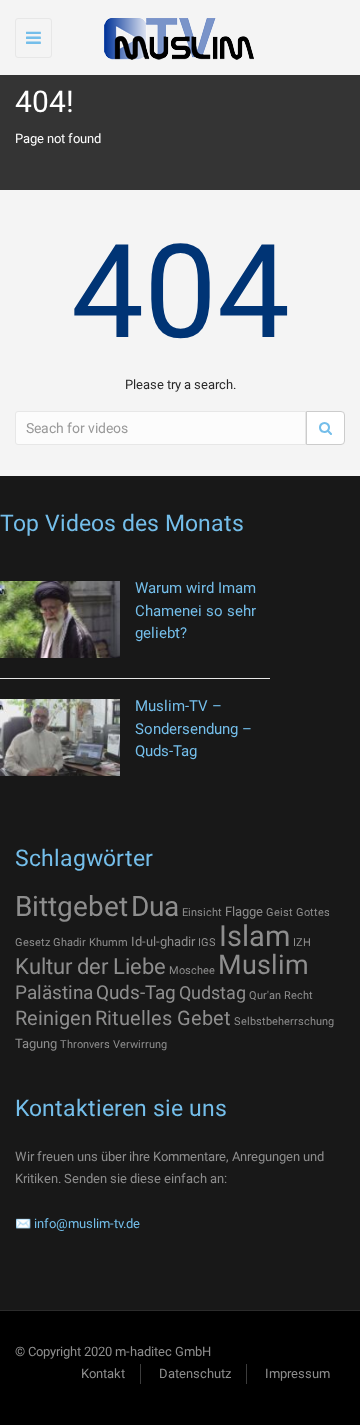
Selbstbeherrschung (284, 1021)
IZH (302, 942)
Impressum (297, 1373)
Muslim (263, 965)
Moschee (192, 970)
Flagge (244, 911)
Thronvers (85, 1044)
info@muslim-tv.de (87, 1223)
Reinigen (53, 1018)
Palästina (54, 992)
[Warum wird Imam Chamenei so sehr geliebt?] (60, 619)
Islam (254, 936)
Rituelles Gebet (163, 1018)
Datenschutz (195, 1373)
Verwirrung (140, 1044)
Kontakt (103, 1373)
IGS (207, 942)
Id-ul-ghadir (163, 941)
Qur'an (265, 995)
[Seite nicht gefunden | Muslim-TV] (175, 37)
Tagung (36, 1043)
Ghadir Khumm (90, 942)
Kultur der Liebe (90, 966)
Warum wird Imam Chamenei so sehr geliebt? (195, 610)
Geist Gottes (298, 912)
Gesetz (32, 942)
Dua (155, 906)
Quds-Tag (136, 992)
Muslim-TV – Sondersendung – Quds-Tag (193, 728)
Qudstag (212, 993)
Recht (298, 995)
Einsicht (202, 912)
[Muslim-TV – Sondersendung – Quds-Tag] (60, 737)
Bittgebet (71, 906)
